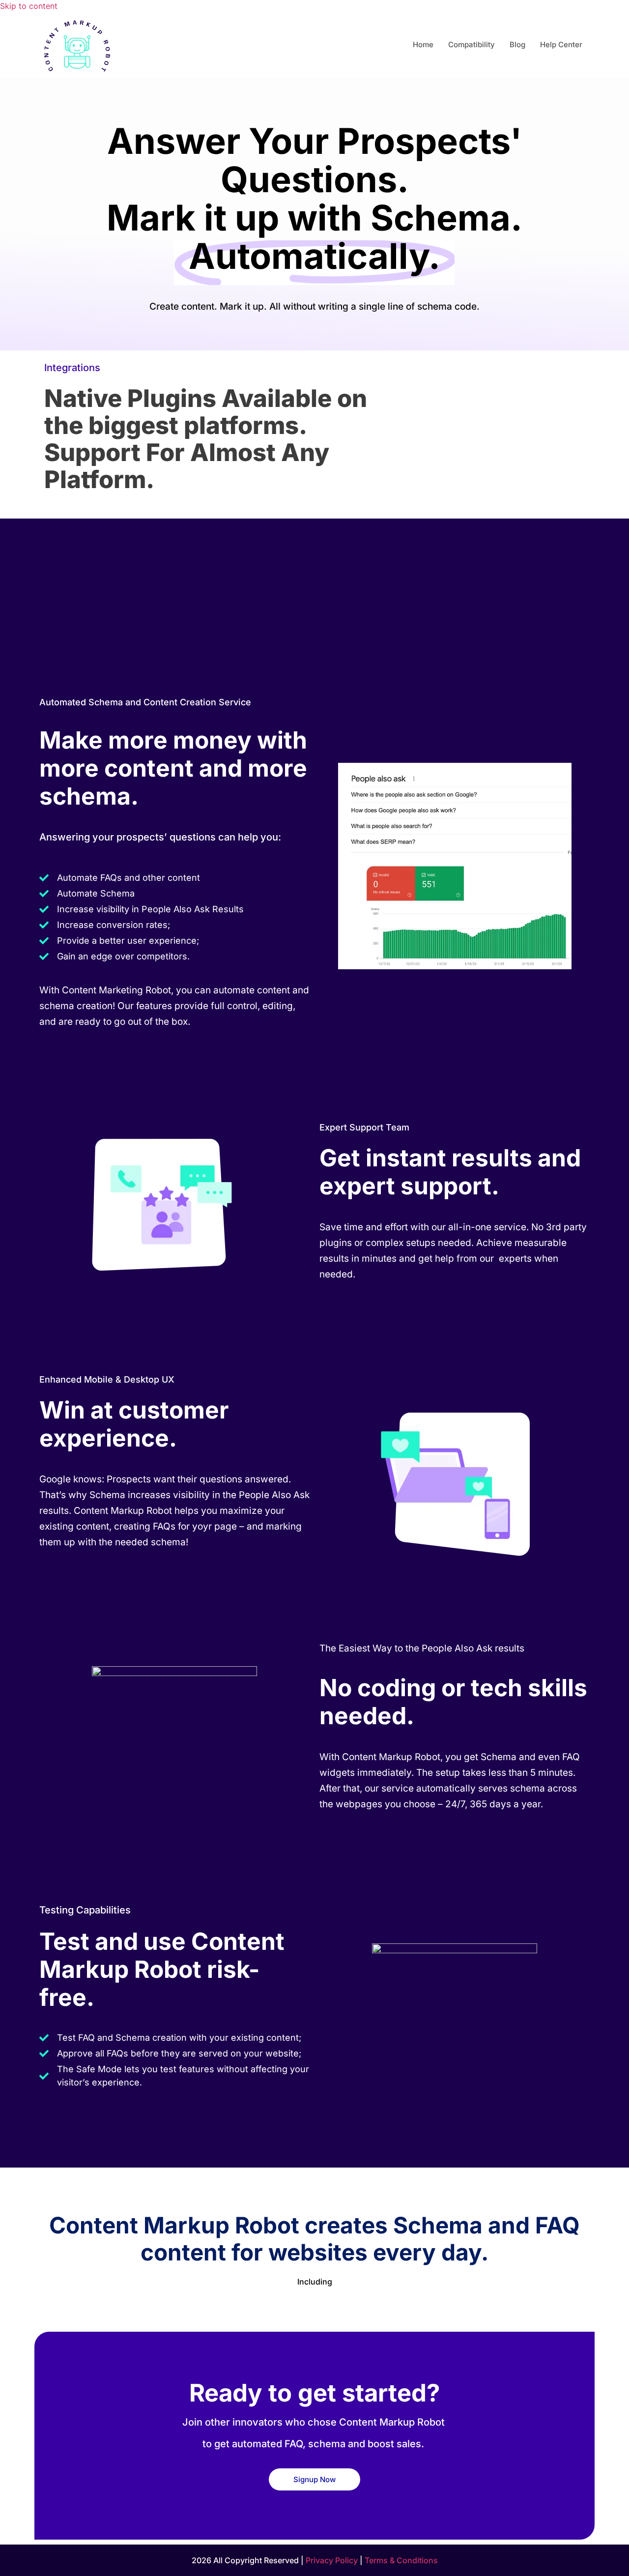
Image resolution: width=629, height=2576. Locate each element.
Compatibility (472, 44)
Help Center (561, 44)
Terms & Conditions (401, 2560)
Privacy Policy (332, 2560)
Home (423, 44)
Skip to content (29, 6)
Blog (517, 44)
